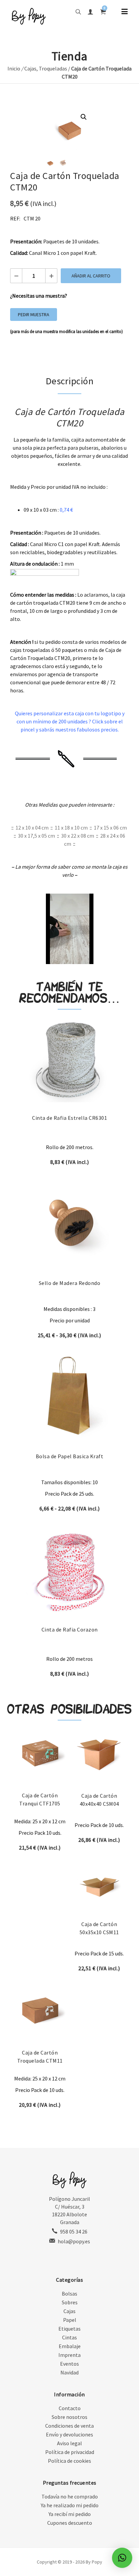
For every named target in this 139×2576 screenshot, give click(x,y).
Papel (70, 2320)
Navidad (69, 2372)
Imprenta (69, 2355)
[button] (84, 117)
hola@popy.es (74, 2241)
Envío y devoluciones (69, 2434)
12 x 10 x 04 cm (32, 828)
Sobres (70, 2302)
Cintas (69, 2337)
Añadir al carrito (91, 276)
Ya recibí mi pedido (70, 2514)
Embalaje (70, 2346)
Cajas (30, 68)
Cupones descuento (70, 2523)
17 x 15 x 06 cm (110, 828)
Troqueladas (53, 68)
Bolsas (69, 2294)
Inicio (14, 68)
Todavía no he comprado (70, 2496)
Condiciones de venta (69, 2426)
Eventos (69, 2364)
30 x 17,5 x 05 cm (36, 836)
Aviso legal (69, 2443)
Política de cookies (69, 2461)
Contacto (70, 2408)
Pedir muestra (34, 314)
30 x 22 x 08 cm (78, 836)
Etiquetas (69, 2329)
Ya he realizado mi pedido (70, 2505)
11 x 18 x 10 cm (71, 828)
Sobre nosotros (69, 2417)
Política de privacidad (70, 2452)
